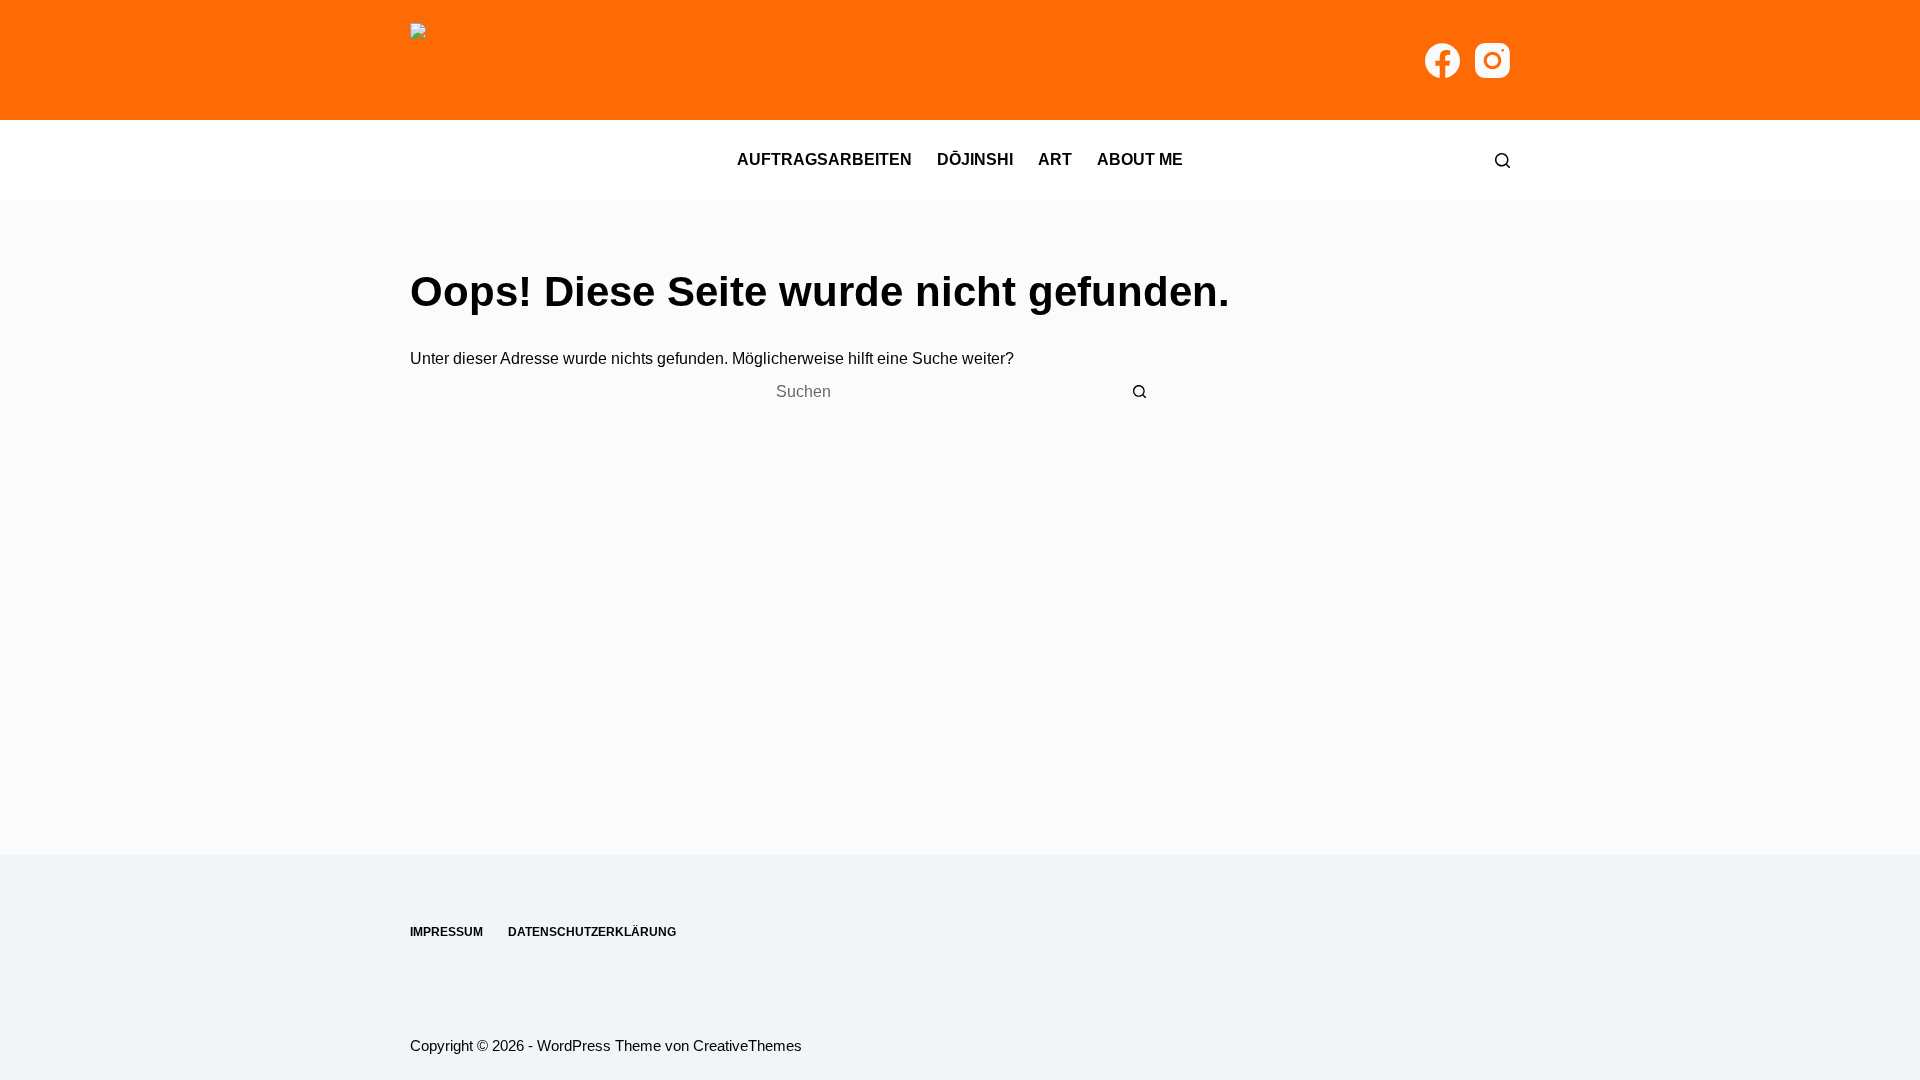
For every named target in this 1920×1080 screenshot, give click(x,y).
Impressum (446, 932)
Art (1055, 159)
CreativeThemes (747, 1045)
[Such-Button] (1140, 392)
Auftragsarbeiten (824, 159)
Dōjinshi (975, 159)
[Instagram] (1492, 60)
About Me (1140, 159)
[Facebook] (1442, 60)
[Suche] (1502, 160)
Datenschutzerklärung (592, 932)
